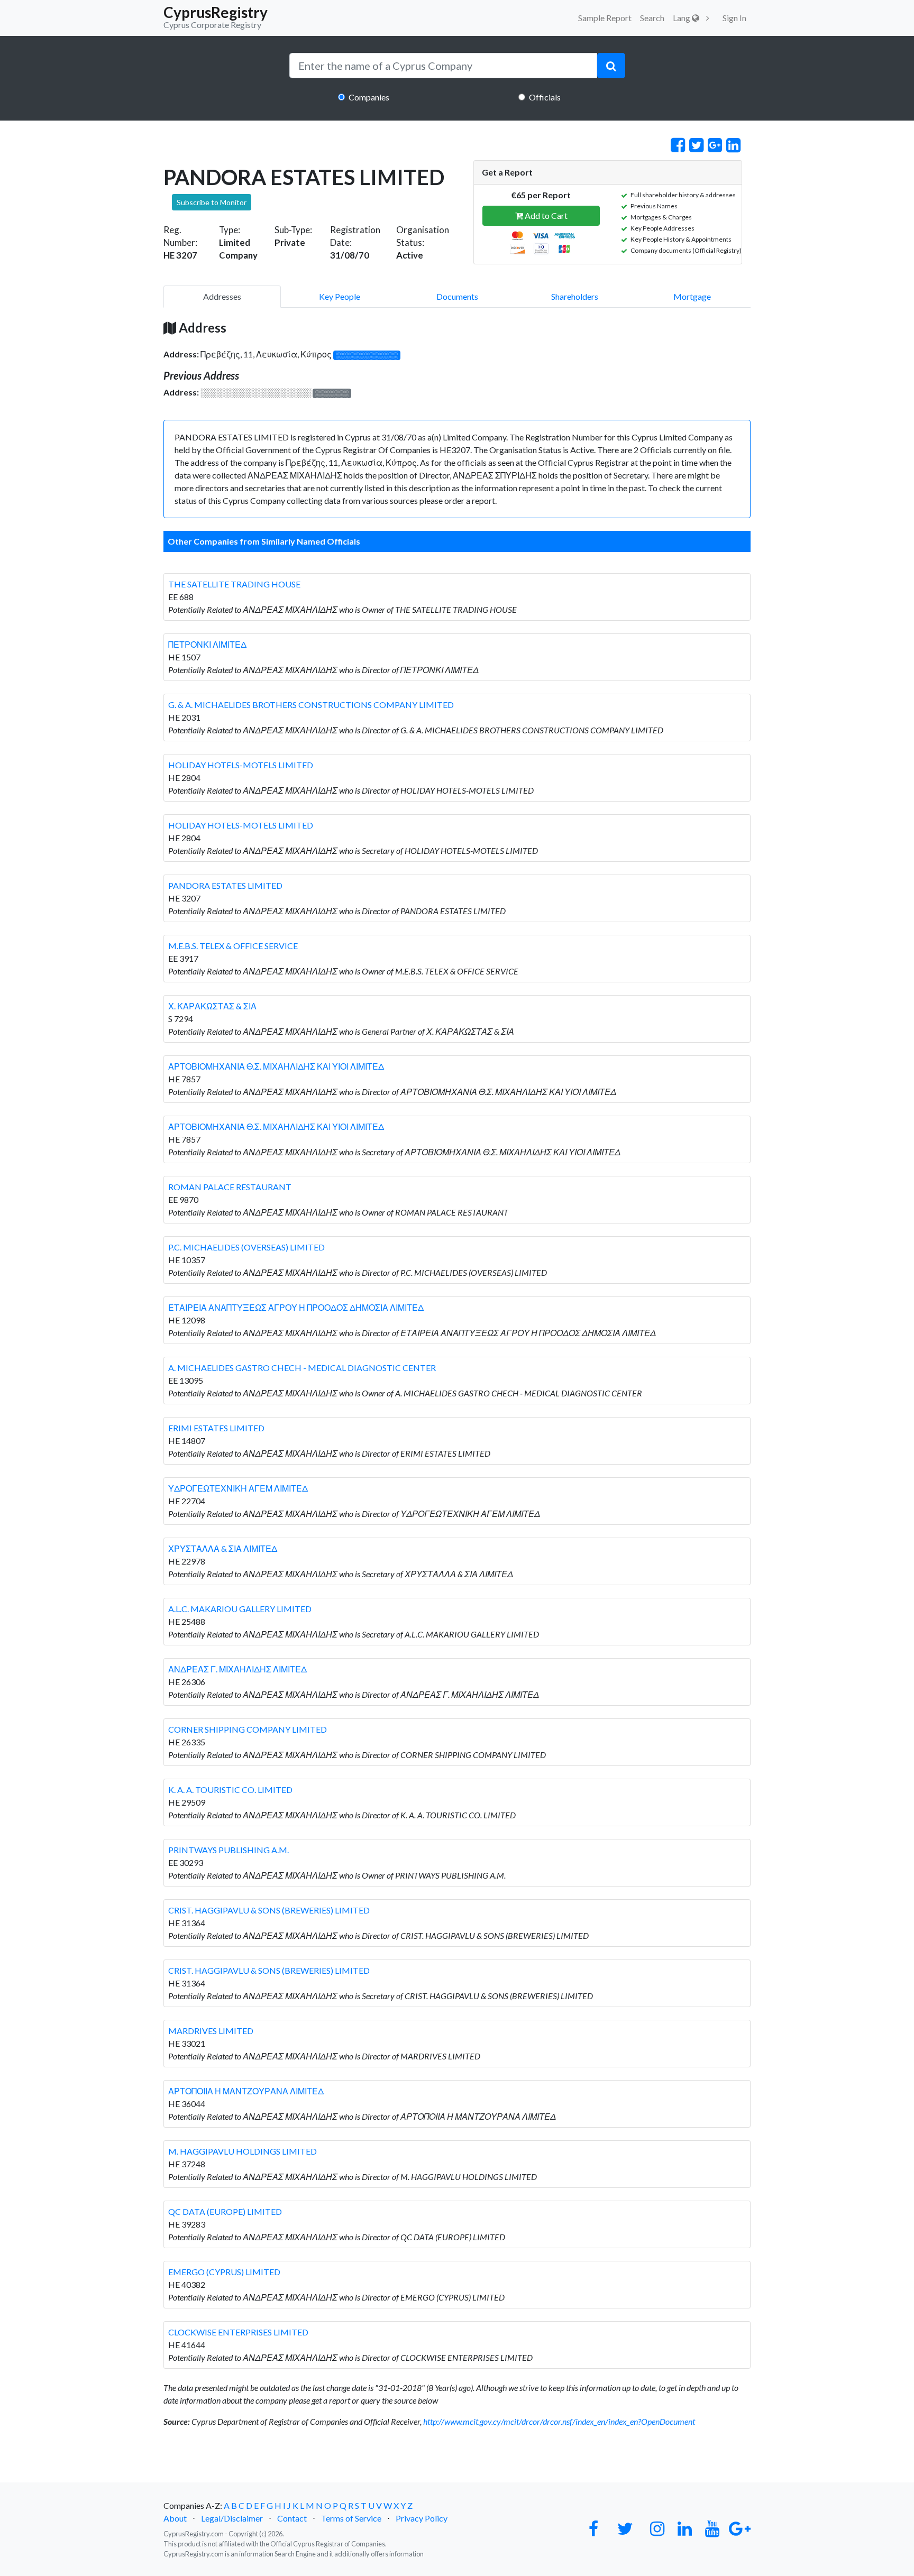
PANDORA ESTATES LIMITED (225, 885)
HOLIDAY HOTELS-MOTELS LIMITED (241, 765)
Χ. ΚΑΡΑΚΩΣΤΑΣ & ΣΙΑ (212, 1006)
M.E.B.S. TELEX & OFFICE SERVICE (233, 946)
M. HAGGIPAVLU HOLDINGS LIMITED (243, 2151)
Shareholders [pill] (575, 296)
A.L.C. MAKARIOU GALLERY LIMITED (240, 1609)
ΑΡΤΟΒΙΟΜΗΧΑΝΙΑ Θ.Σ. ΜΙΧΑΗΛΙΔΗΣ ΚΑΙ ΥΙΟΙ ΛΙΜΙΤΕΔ (276, 1066)
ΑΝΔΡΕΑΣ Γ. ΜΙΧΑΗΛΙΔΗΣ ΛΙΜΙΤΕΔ (237, 1669)
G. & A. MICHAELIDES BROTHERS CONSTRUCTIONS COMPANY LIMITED (311, 705)
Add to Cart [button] (545, 215)
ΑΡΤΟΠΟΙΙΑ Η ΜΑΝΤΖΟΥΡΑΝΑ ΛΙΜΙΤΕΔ (246, 2091)
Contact (292, 2518)
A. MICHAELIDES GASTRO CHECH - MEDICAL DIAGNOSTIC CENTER (302, 1368)
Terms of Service (351, 2518)
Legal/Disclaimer (232, 2518)
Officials (545, 97)
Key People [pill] (340, 296)
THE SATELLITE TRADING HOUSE (234, 584)
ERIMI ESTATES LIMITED (216, 1428)
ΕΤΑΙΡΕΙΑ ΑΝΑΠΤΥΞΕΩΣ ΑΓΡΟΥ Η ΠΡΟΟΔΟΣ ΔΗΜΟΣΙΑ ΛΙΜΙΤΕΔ (296, 1307)
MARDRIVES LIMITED (211, 2031)
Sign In (734, 18)
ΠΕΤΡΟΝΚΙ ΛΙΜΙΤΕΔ (207, 644)
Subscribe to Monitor (212, 202)
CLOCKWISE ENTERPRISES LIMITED (238, 2332)
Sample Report (605, 18)
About (175, 2518)
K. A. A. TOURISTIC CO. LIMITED (230, 1790)
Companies (369, 97)
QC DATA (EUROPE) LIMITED (225, 2211)
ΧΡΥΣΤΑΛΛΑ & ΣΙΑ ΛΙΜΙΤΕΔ (223, 1548)
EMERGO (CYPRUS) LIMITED (224, 2272)
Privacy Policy (422, 2518)
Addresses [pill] (222, 296)
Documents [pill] (457, 296)
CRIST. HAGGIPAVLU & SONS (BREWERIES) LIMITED (269, 1910)
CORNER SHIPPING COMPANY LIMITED (248, 1729)
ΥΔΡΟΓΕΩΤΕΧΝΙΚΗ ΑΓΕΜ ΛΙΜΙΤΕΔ (238, 1488)
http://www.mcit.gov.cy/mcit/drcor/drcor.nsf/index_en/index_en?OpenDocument (559, 2421)
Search (652, 18)
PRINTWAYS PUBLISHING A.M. (229, 1850)
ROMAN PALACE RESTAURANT (230, 1187)
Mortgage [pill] (692, 296)
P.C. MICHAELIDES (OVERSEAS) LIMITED (246, 1247)
